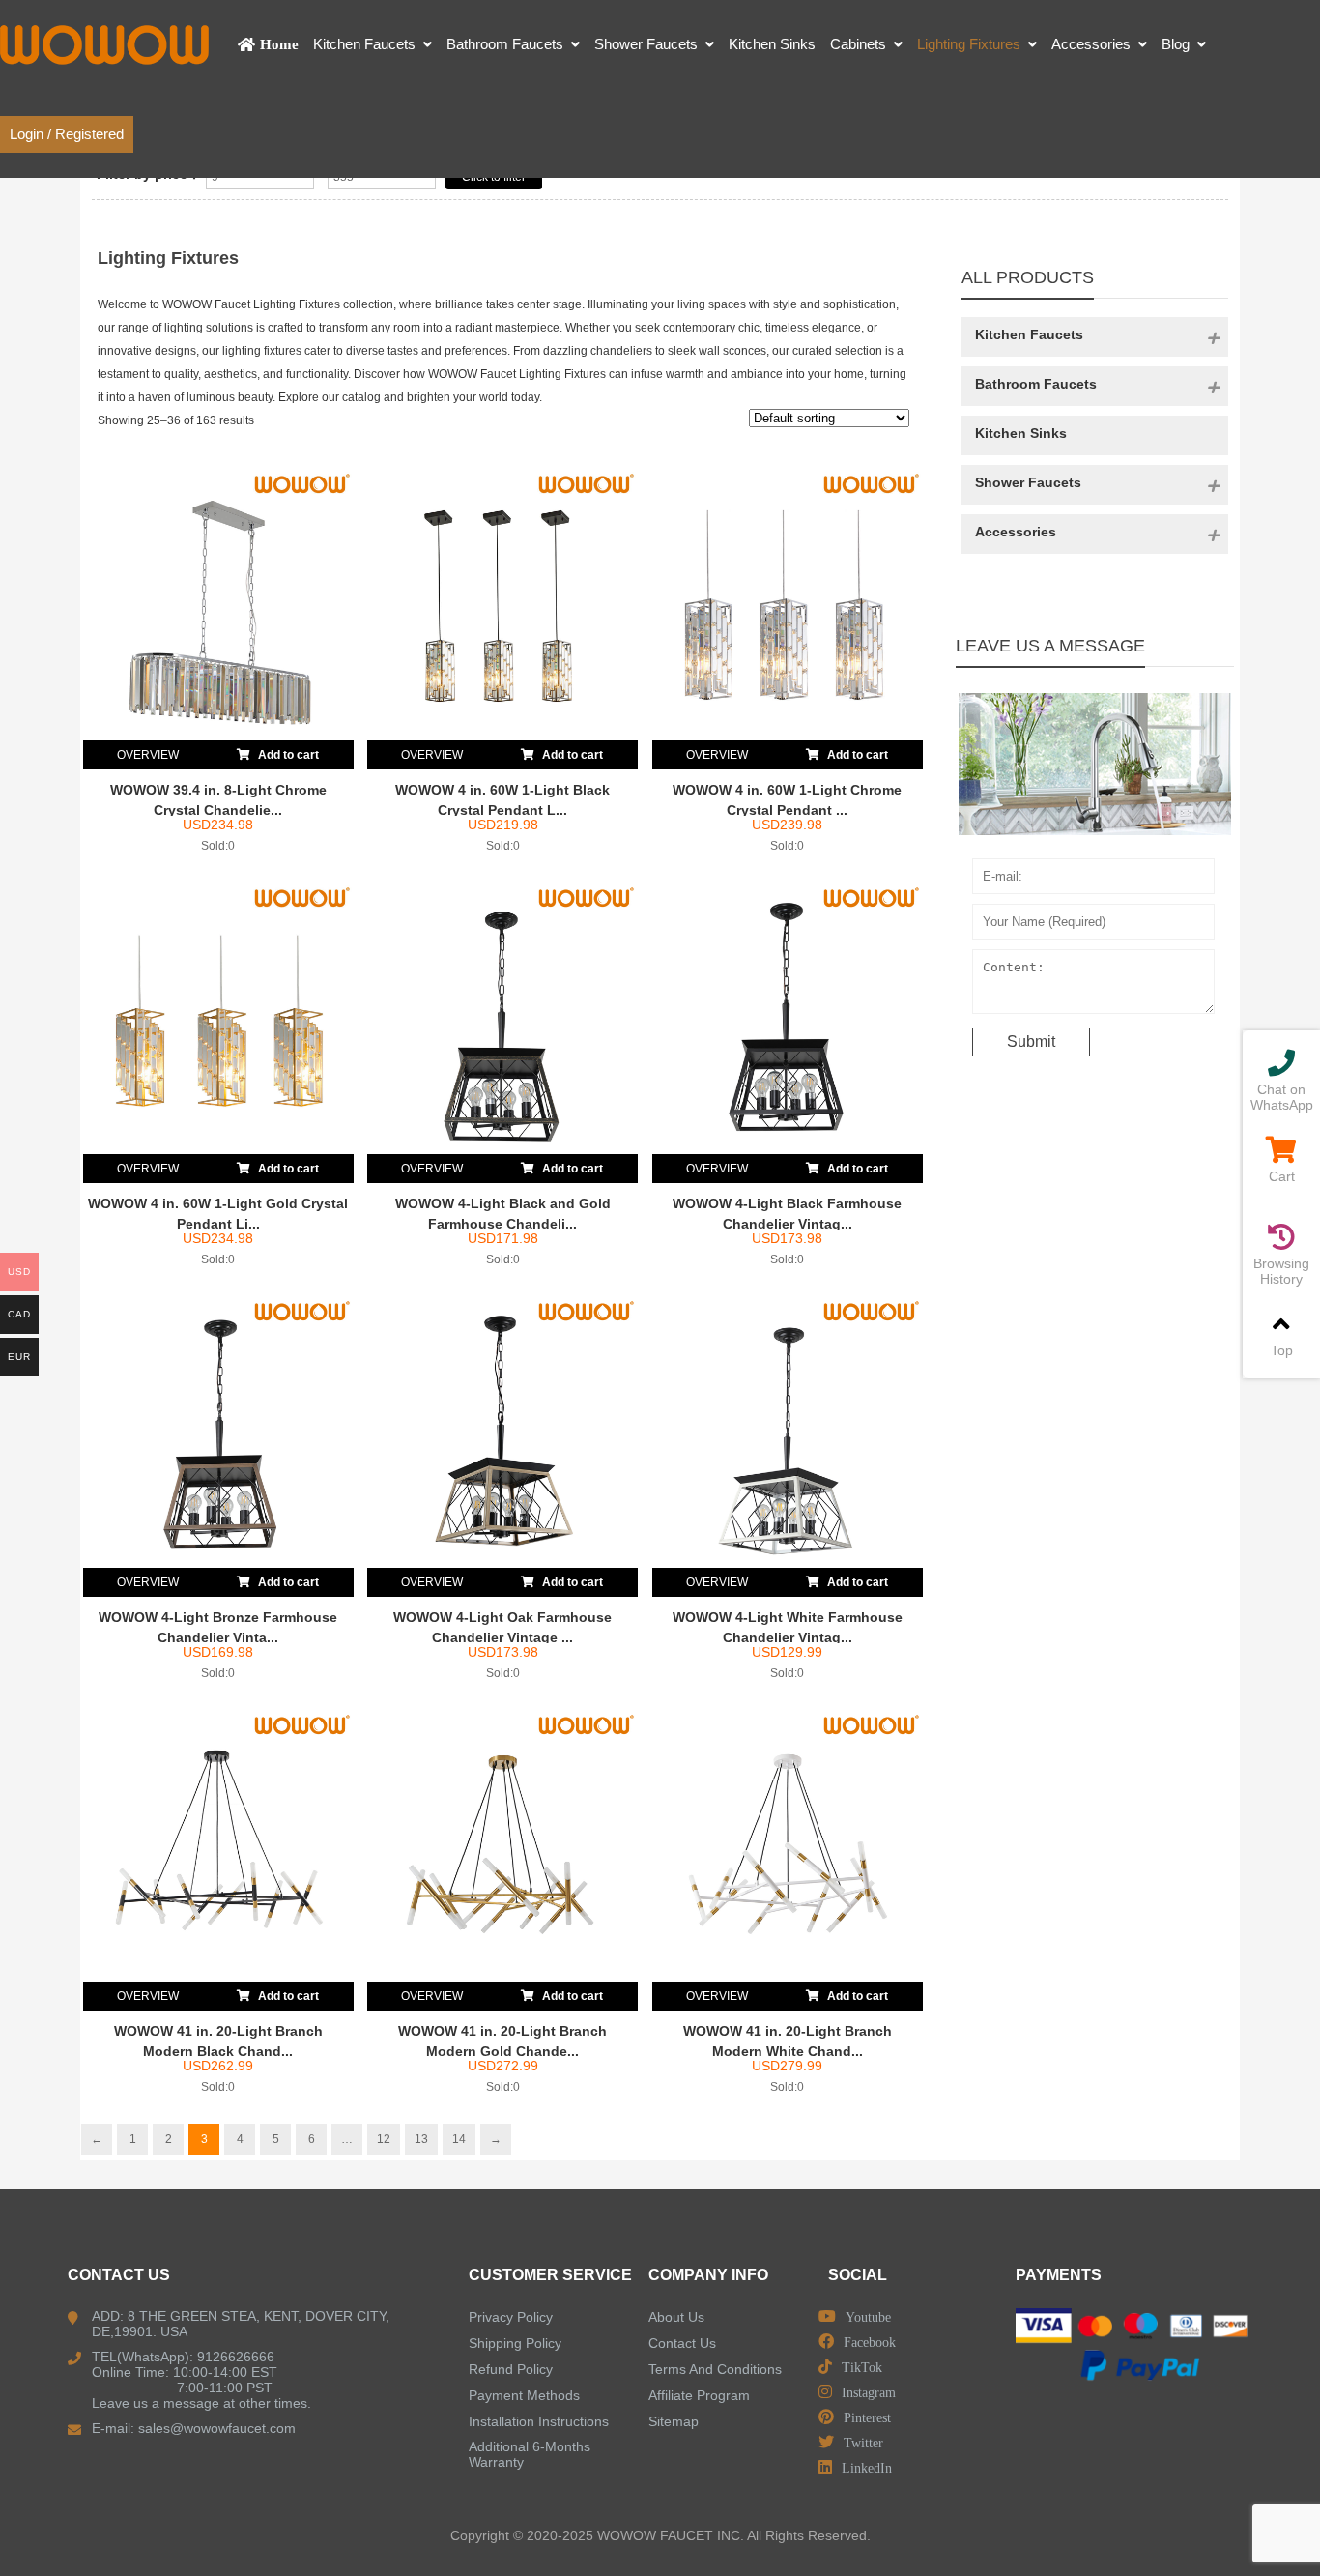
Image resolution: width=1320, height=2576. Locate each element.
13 (421, 2139)
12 (384, 2139)
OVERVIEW (148, 755)
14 (459, 2139)
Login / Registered (67, 134)
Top (1282, 1350)
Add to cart (287, 755)
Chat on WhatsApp (1282, 1097)
